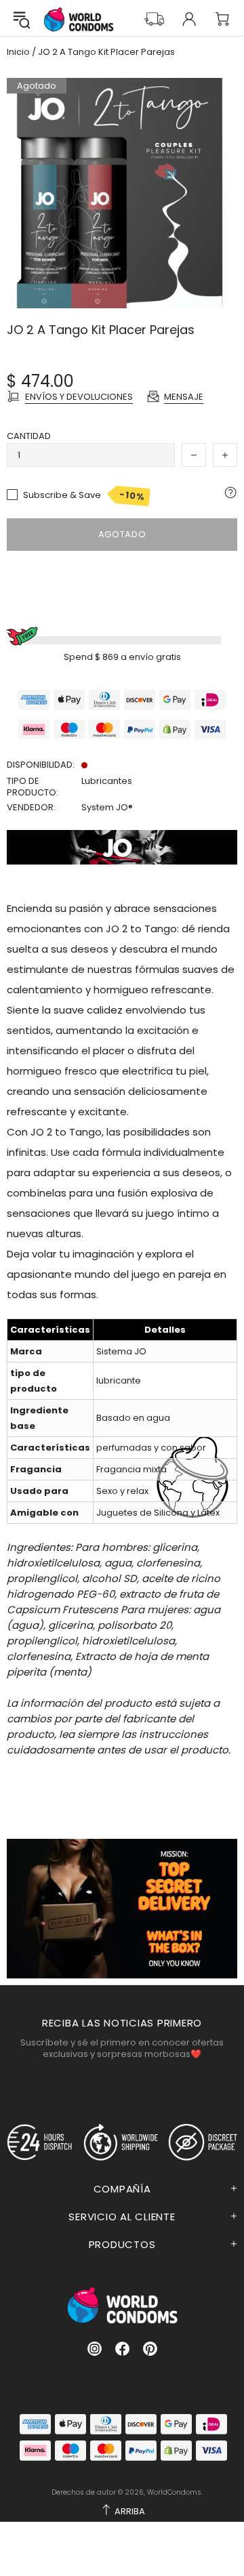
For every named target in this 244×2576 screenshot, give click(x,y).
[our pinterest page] (150, 2349)
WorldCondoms (79, 19)
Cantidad (29, 436)
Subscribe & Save (84, 495)
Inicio (18, 52)
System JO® (107, 807)
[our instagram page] (95, 2349)
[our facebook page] (122, 2349)
